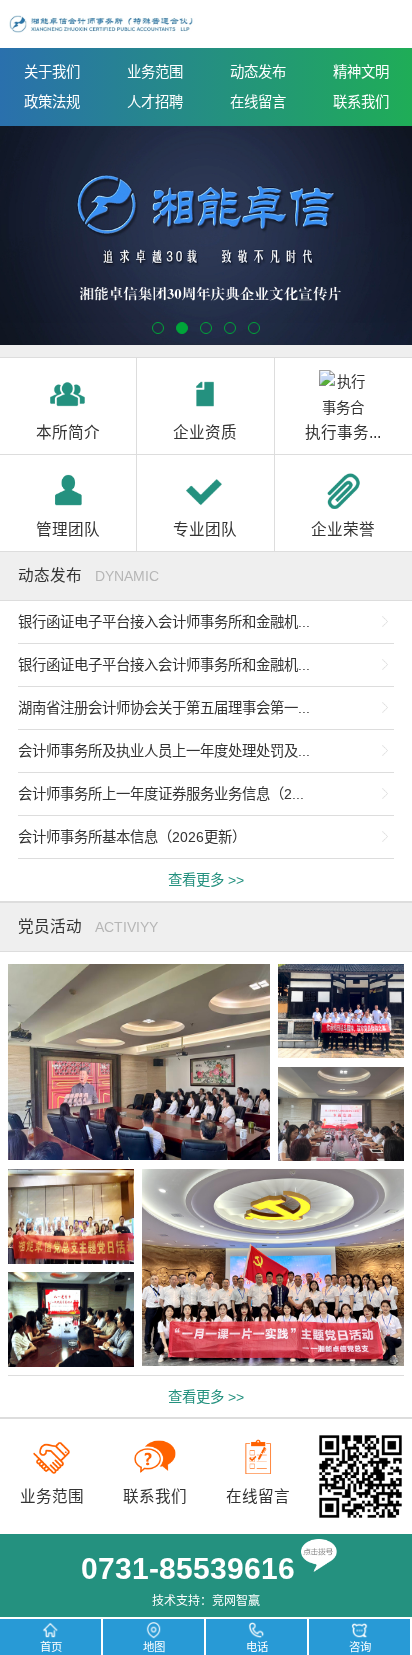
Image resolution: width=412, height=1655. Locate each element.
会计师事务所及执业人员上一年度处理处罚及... (164, 751)
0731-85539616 (188, 1568)
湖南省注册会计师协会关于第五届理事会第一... (164, 708)
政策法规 (52, 102)
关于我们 (52, 72)
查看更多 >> (206, 880)
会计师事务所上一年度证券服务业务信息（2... (161, 794)
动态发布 (258, 72)
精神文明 (361, 72)
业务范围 (155, 72)
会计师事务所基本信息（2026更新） (132, 837)
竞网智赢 (236, 1601)
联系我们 (361, 102)
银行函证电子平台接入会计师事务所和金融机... (164, 622)
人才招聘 (155, 102)
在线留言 (258, 102)
